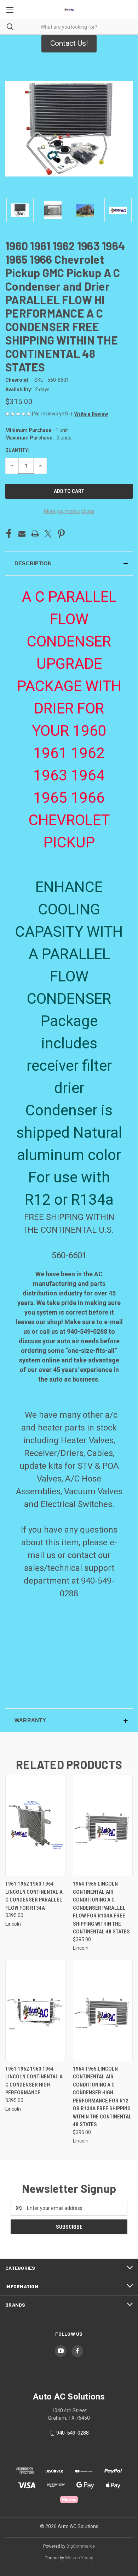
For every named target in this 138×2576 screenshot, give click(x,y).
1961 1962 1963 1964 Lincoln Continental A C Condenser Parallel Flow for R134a (34, 1896)
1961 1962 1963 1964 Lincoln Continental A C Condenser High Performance (34, 2081)
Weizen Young (79, 2558)
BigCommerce (81, 2546)
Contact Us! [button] (69, 43)
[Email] (22, 534)
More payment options (69, 511)
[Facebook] (9, 534)
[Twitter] (48, 534)
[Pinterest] (61, 534)
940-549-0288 (73, 2433)
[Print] (35, 534)
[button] (88, 414)
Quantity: (17, 450)
